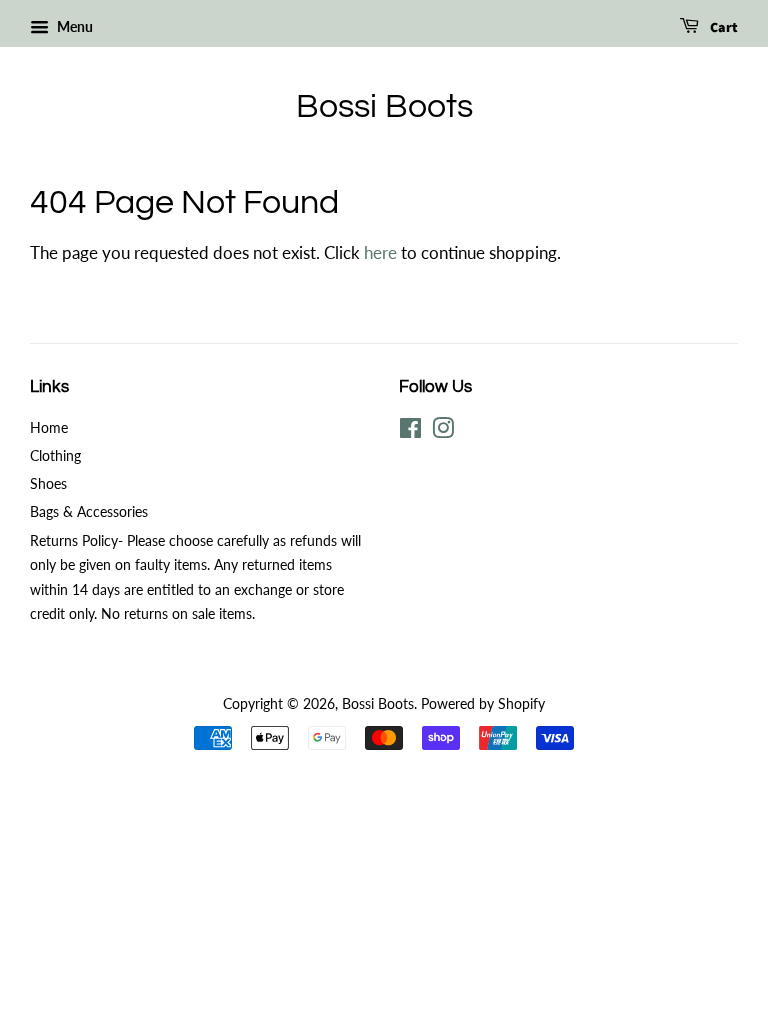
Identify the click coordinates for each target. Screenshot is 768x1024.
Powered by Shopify (483, 703)
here (380, 252)
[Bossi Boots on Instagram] (443, 431)
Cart (722, 28)
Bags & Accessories (89, 511)
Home (49, 427)
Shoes (48, 483)
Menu (73, 26)
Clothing (55, 455)
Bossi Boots (384, 106)
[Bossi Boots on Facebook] (410, 431)
